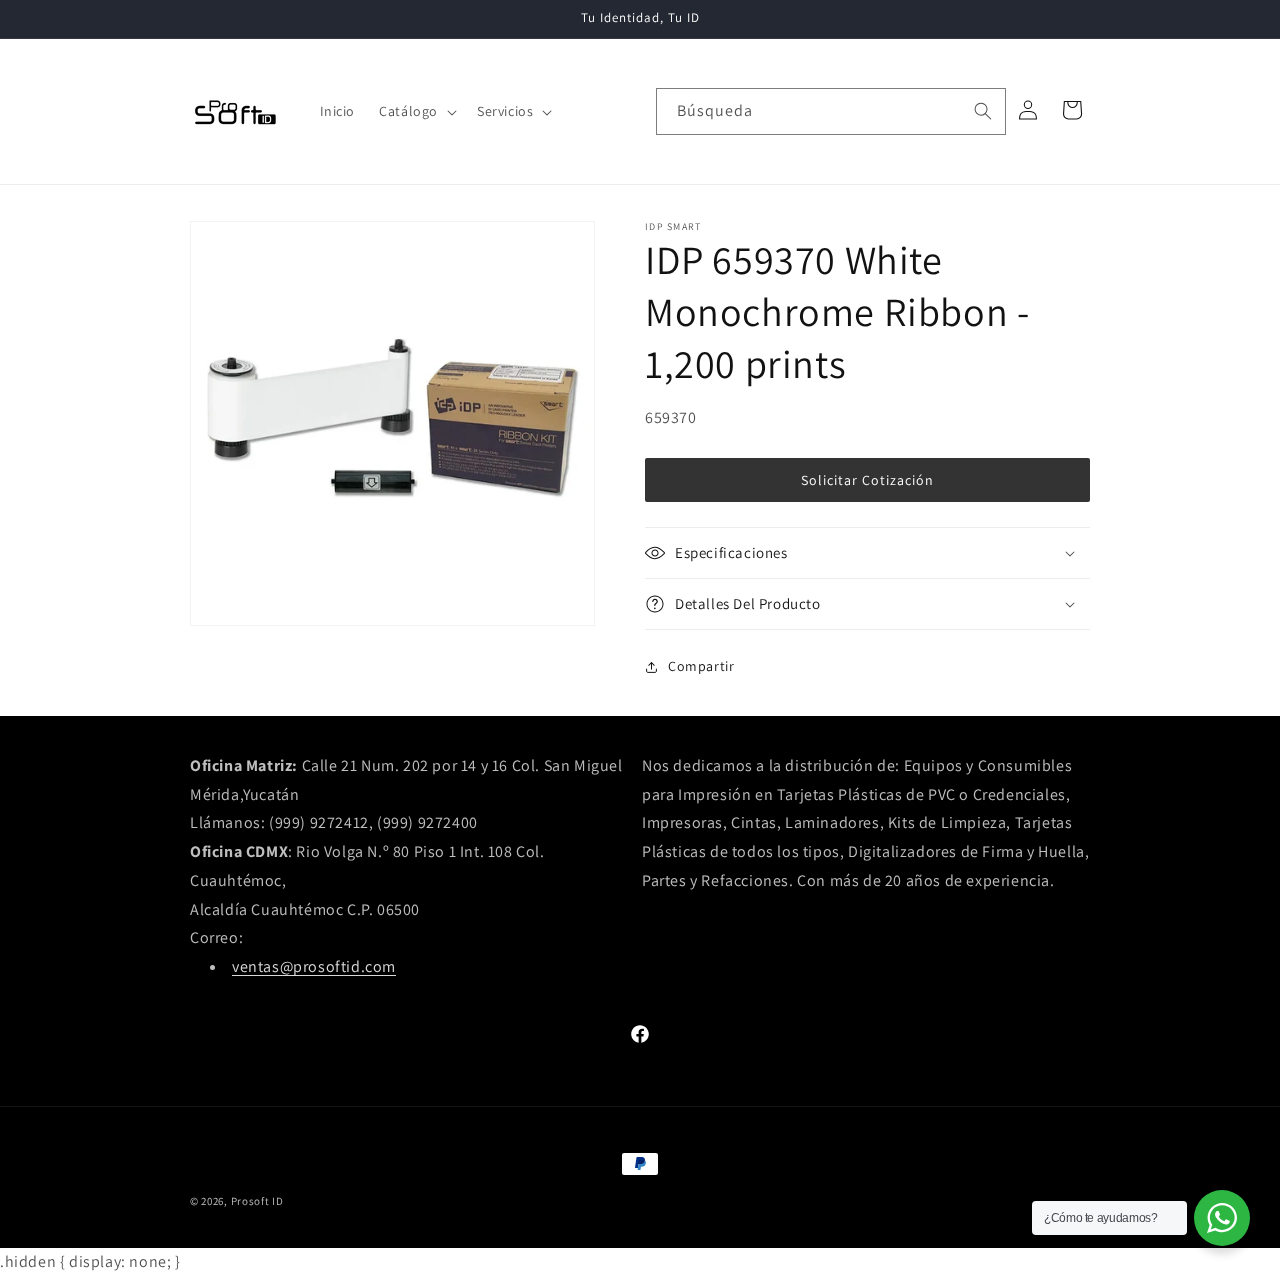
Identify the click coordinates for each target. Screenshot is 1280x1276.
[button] (416, 111)
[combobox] (831, 111)
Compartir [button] (701, 666)
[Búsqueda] (983, 111)
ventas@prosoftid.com (314, 966)
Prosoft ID (257, 1201)
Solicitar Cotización (867, 480)
